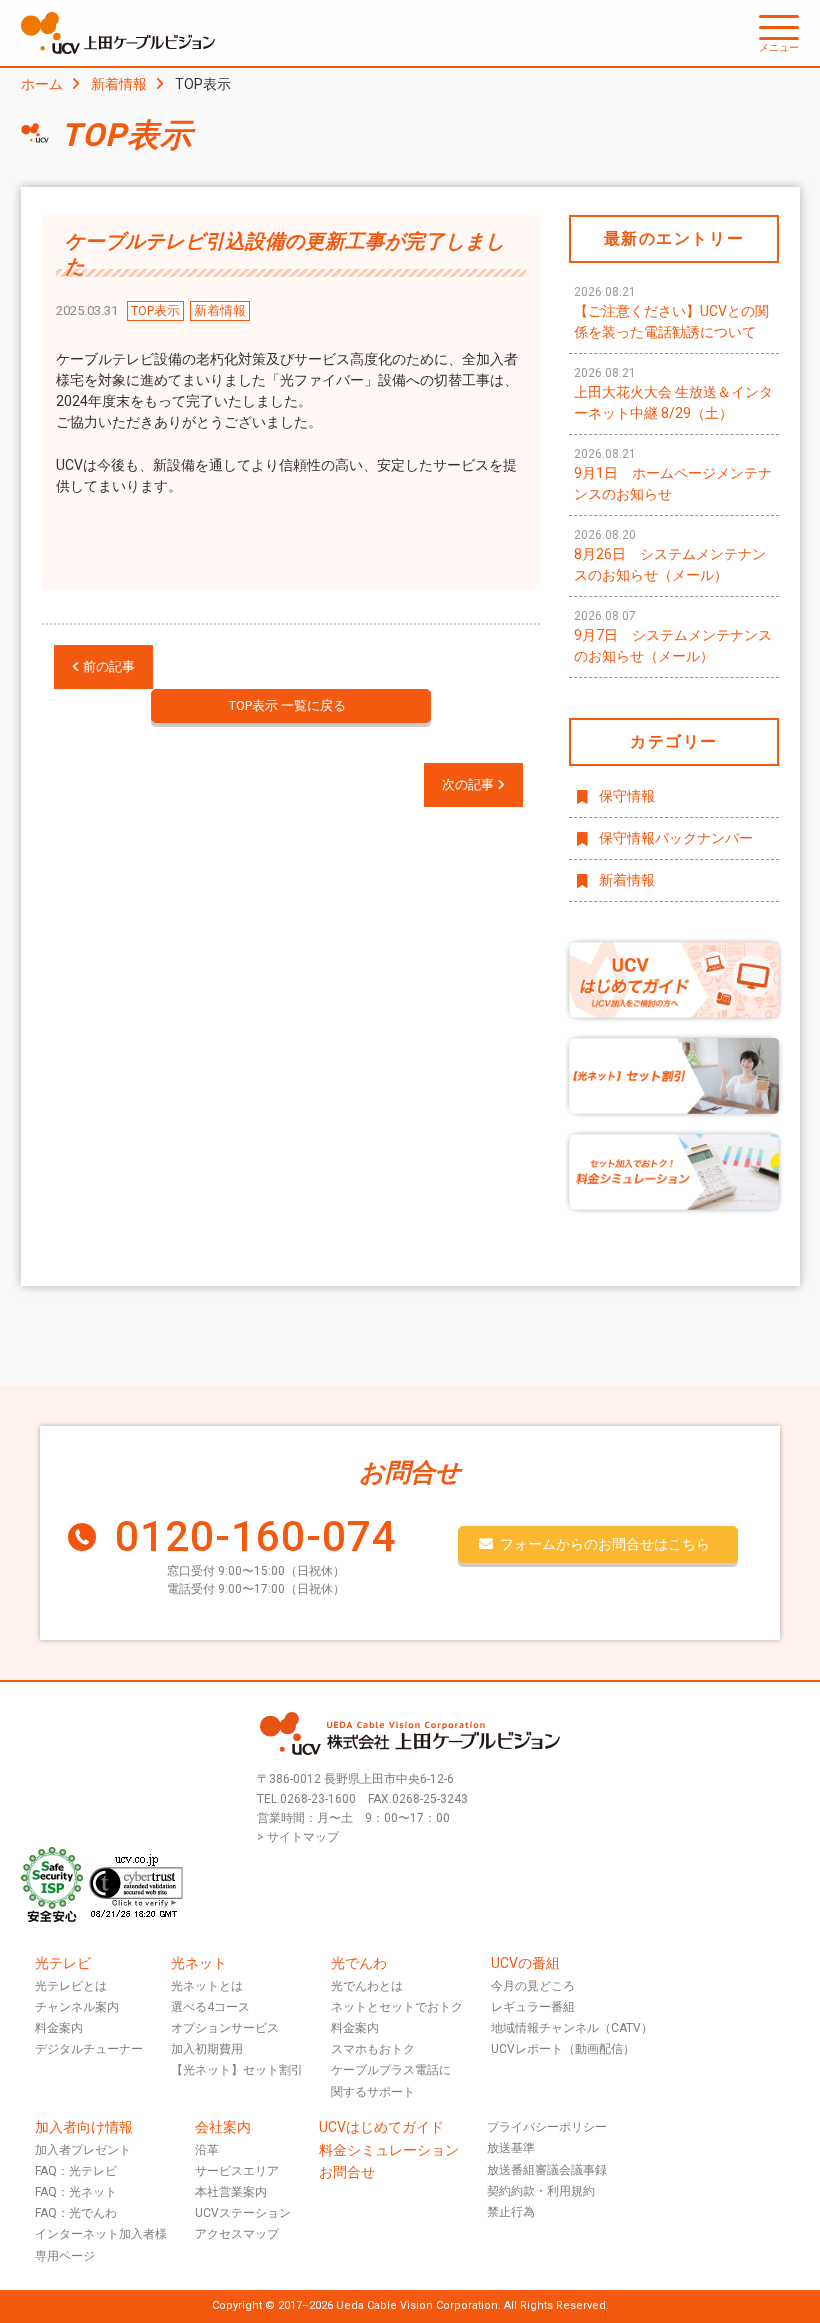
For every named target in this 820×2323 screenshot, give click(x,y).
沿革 (207, 2150)
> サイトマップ (298, 1837)
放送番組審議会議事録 (547, 2170)
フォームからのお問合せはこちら (605, 1544)
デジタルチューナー (89, 2049)
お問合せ (347, 2172)
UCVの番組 (525, 1963)
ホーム (42, 84)
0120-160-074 (256, 1536)
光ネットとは (207, 1986)
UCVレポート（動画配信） (563, 2049)
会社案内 (223, 2127)
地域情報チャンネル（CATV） (572, 2028)
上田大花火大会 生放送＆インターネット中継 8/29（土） (673, 393)
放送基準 (511, 2148)
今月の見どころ (533, 1986)
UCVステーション (243, 2213)
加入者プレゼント (83, 2150)
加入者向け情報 (84, 2127)
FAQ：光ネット (76, 2192)
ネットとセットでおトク (397, 2007)
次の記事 (469, 784)
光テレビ (63, 1963)
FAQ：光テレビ (76, 2171)
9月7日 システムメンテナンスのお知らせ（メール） (673, 636)
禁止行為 (511, 2212)
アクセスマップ (237, 2234)
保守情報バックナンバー (676, 838)
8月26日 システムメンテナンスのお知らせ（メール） (670, 555)
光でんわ (359, 1963)
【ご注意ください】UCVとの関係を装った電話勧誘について (671, 312)
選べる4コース (210, 2007)
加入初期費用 (207, 2049)
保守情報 (627, 796)
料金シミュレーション (389, 2150)
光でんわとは (367, 1986)
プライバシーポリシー (547, 2127)
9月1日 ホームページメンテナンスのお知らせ (673, 474)
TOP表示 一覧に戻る (287, 705)
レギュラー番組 (533, 2007)
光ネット (199, 1963)
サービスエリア (237, 2171)
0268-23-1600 (318, 1799)
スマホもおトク (373, 2049)
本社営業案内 (231, 2192)
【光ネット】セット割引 (237, 2070)
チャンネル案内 (77, 2007)
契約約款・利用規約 (541, 2191)
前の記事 (107, 666)
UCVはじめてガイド (381, 2127)
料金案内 (59, 2028)
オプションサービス (225, 2028)
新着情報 (119, 84)
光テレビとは (71, 1986)
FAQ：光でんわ (76, 2213)
